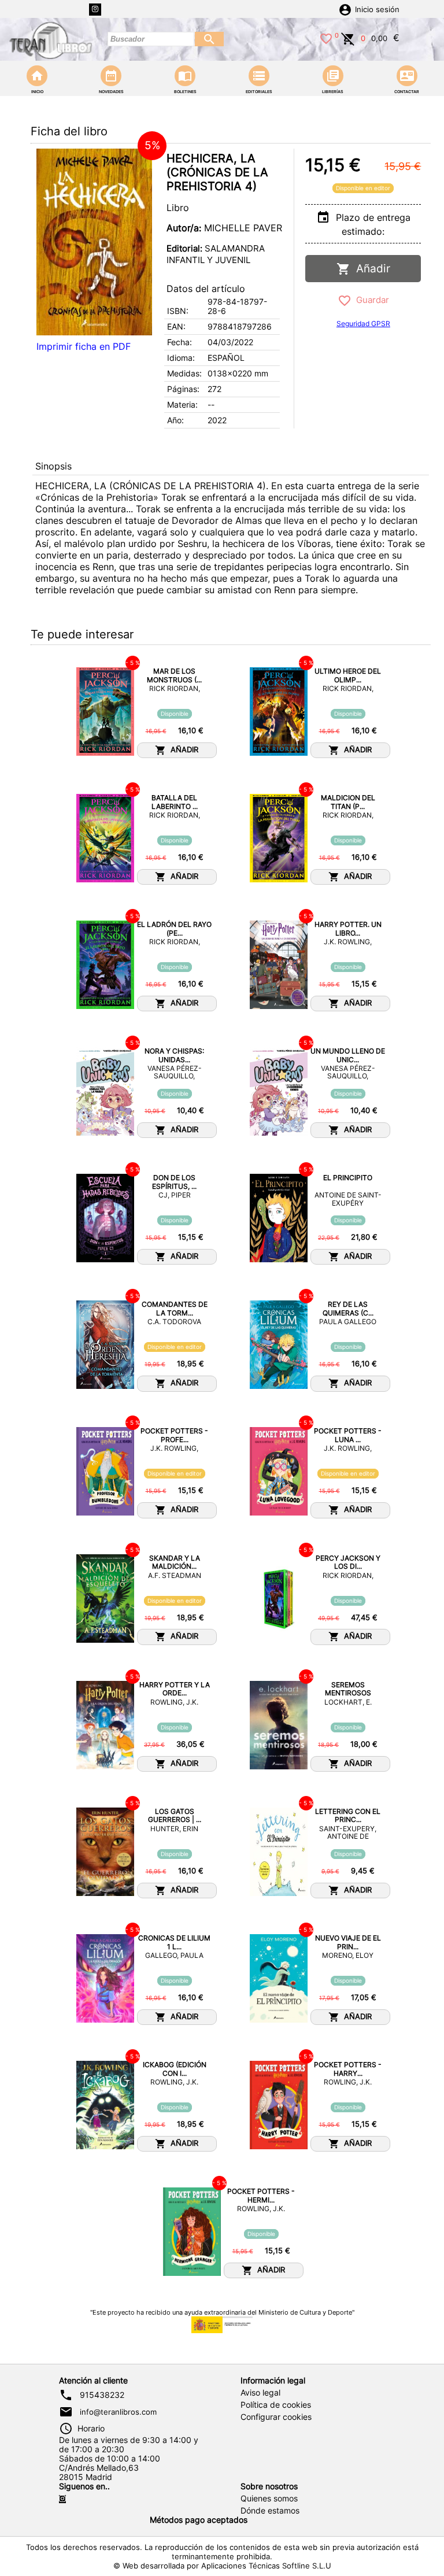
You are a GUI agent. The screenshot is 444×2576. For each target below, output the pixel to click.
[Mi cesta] (348, 38)
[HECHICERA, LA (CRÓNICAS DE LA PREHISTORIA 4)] (94, 242)
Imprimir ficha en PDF (84, 346)
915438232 (102, 2395)
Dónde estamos (270, 2511)
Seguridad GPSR (363, 324)
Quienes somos (269, 2499)
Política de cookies (276, 2405)
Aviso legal (260, 2393)
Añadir (370, 269)
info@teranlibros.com (118, 2412)
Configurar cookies (276, 2417)
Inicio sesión (377, 10)
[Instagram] (95, 10)
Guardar (370, 300)
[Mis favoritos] (326, 38)
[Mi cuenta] (345, 9)
